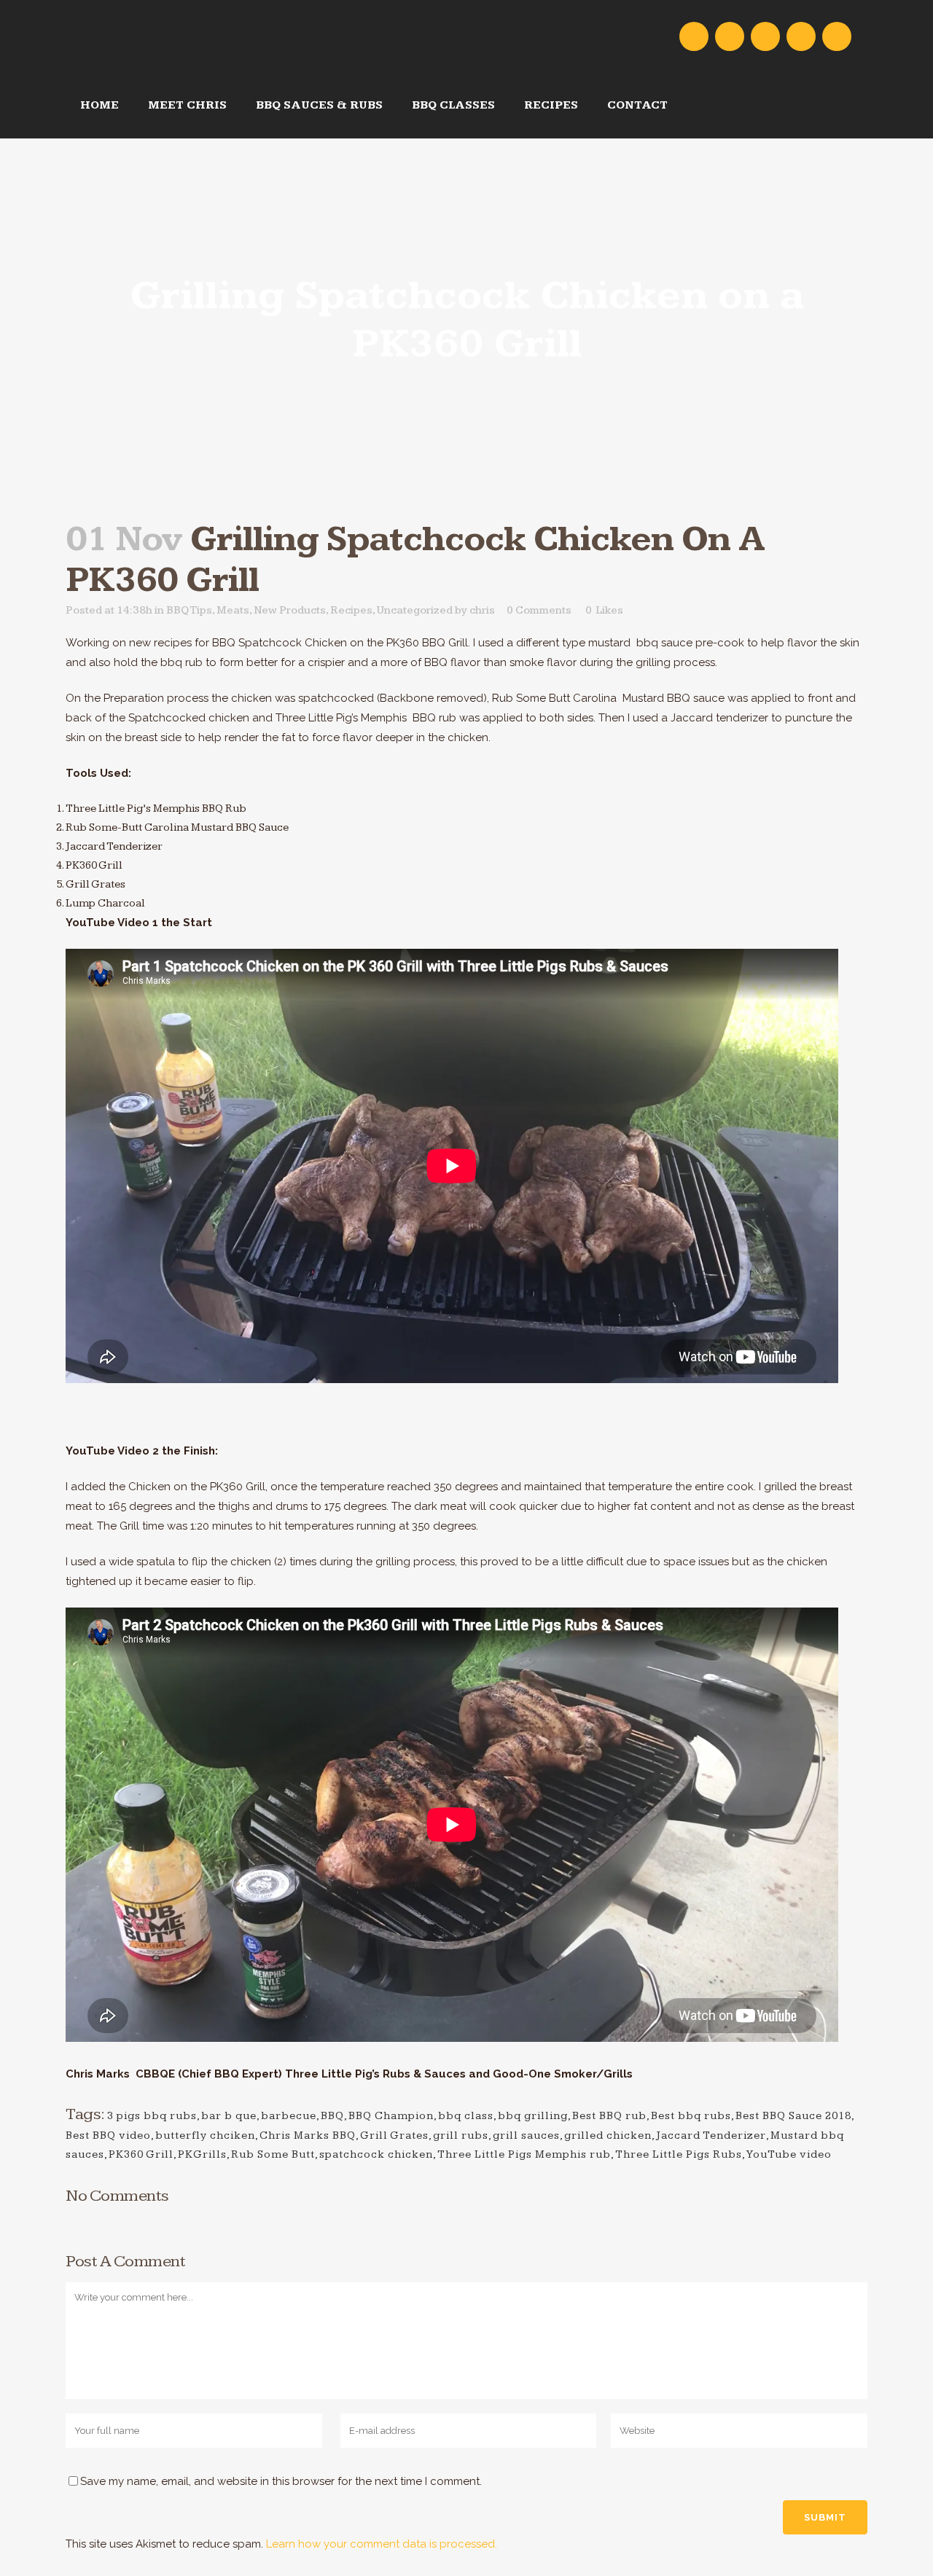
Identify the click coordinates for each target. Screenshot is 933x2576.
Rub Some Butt (273, 2154)
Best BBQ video (108, 2135)
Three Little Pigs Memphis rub (524, 2154)
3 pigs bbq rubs (152, 2116)
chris (482, 610)
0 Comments (539, 610)
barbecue (289, 2116)
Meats (233, 610)
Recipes (351, 610)
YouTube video (789, 2154)
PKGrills (202, 2154)
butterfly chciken (205, 2135)
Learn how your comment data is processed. (382, 2544)
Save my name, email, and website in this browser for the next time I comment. (281, 2481)
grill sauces (526, 2135)
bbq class (466, 2116)
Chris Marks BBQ (308, 2135)
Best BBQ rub (609, 2116)
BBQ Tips (189, 610)
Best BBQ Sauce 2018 (793, 2116)
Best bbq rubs (691, 2116)
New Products (290, 610)
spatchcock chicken (376, 2154)
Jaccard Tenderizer (711, 2135)
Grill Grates (394, 2135)
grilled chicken (608, 2135)
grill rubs (461, 2135)
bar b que (229, 2116)
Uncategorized (415, 610)
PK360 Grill (141, 2154)
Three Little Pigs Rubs (679, 2154)
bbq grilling (533, 2116)
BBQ (332, 2116)
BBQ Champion (391, 2116)
